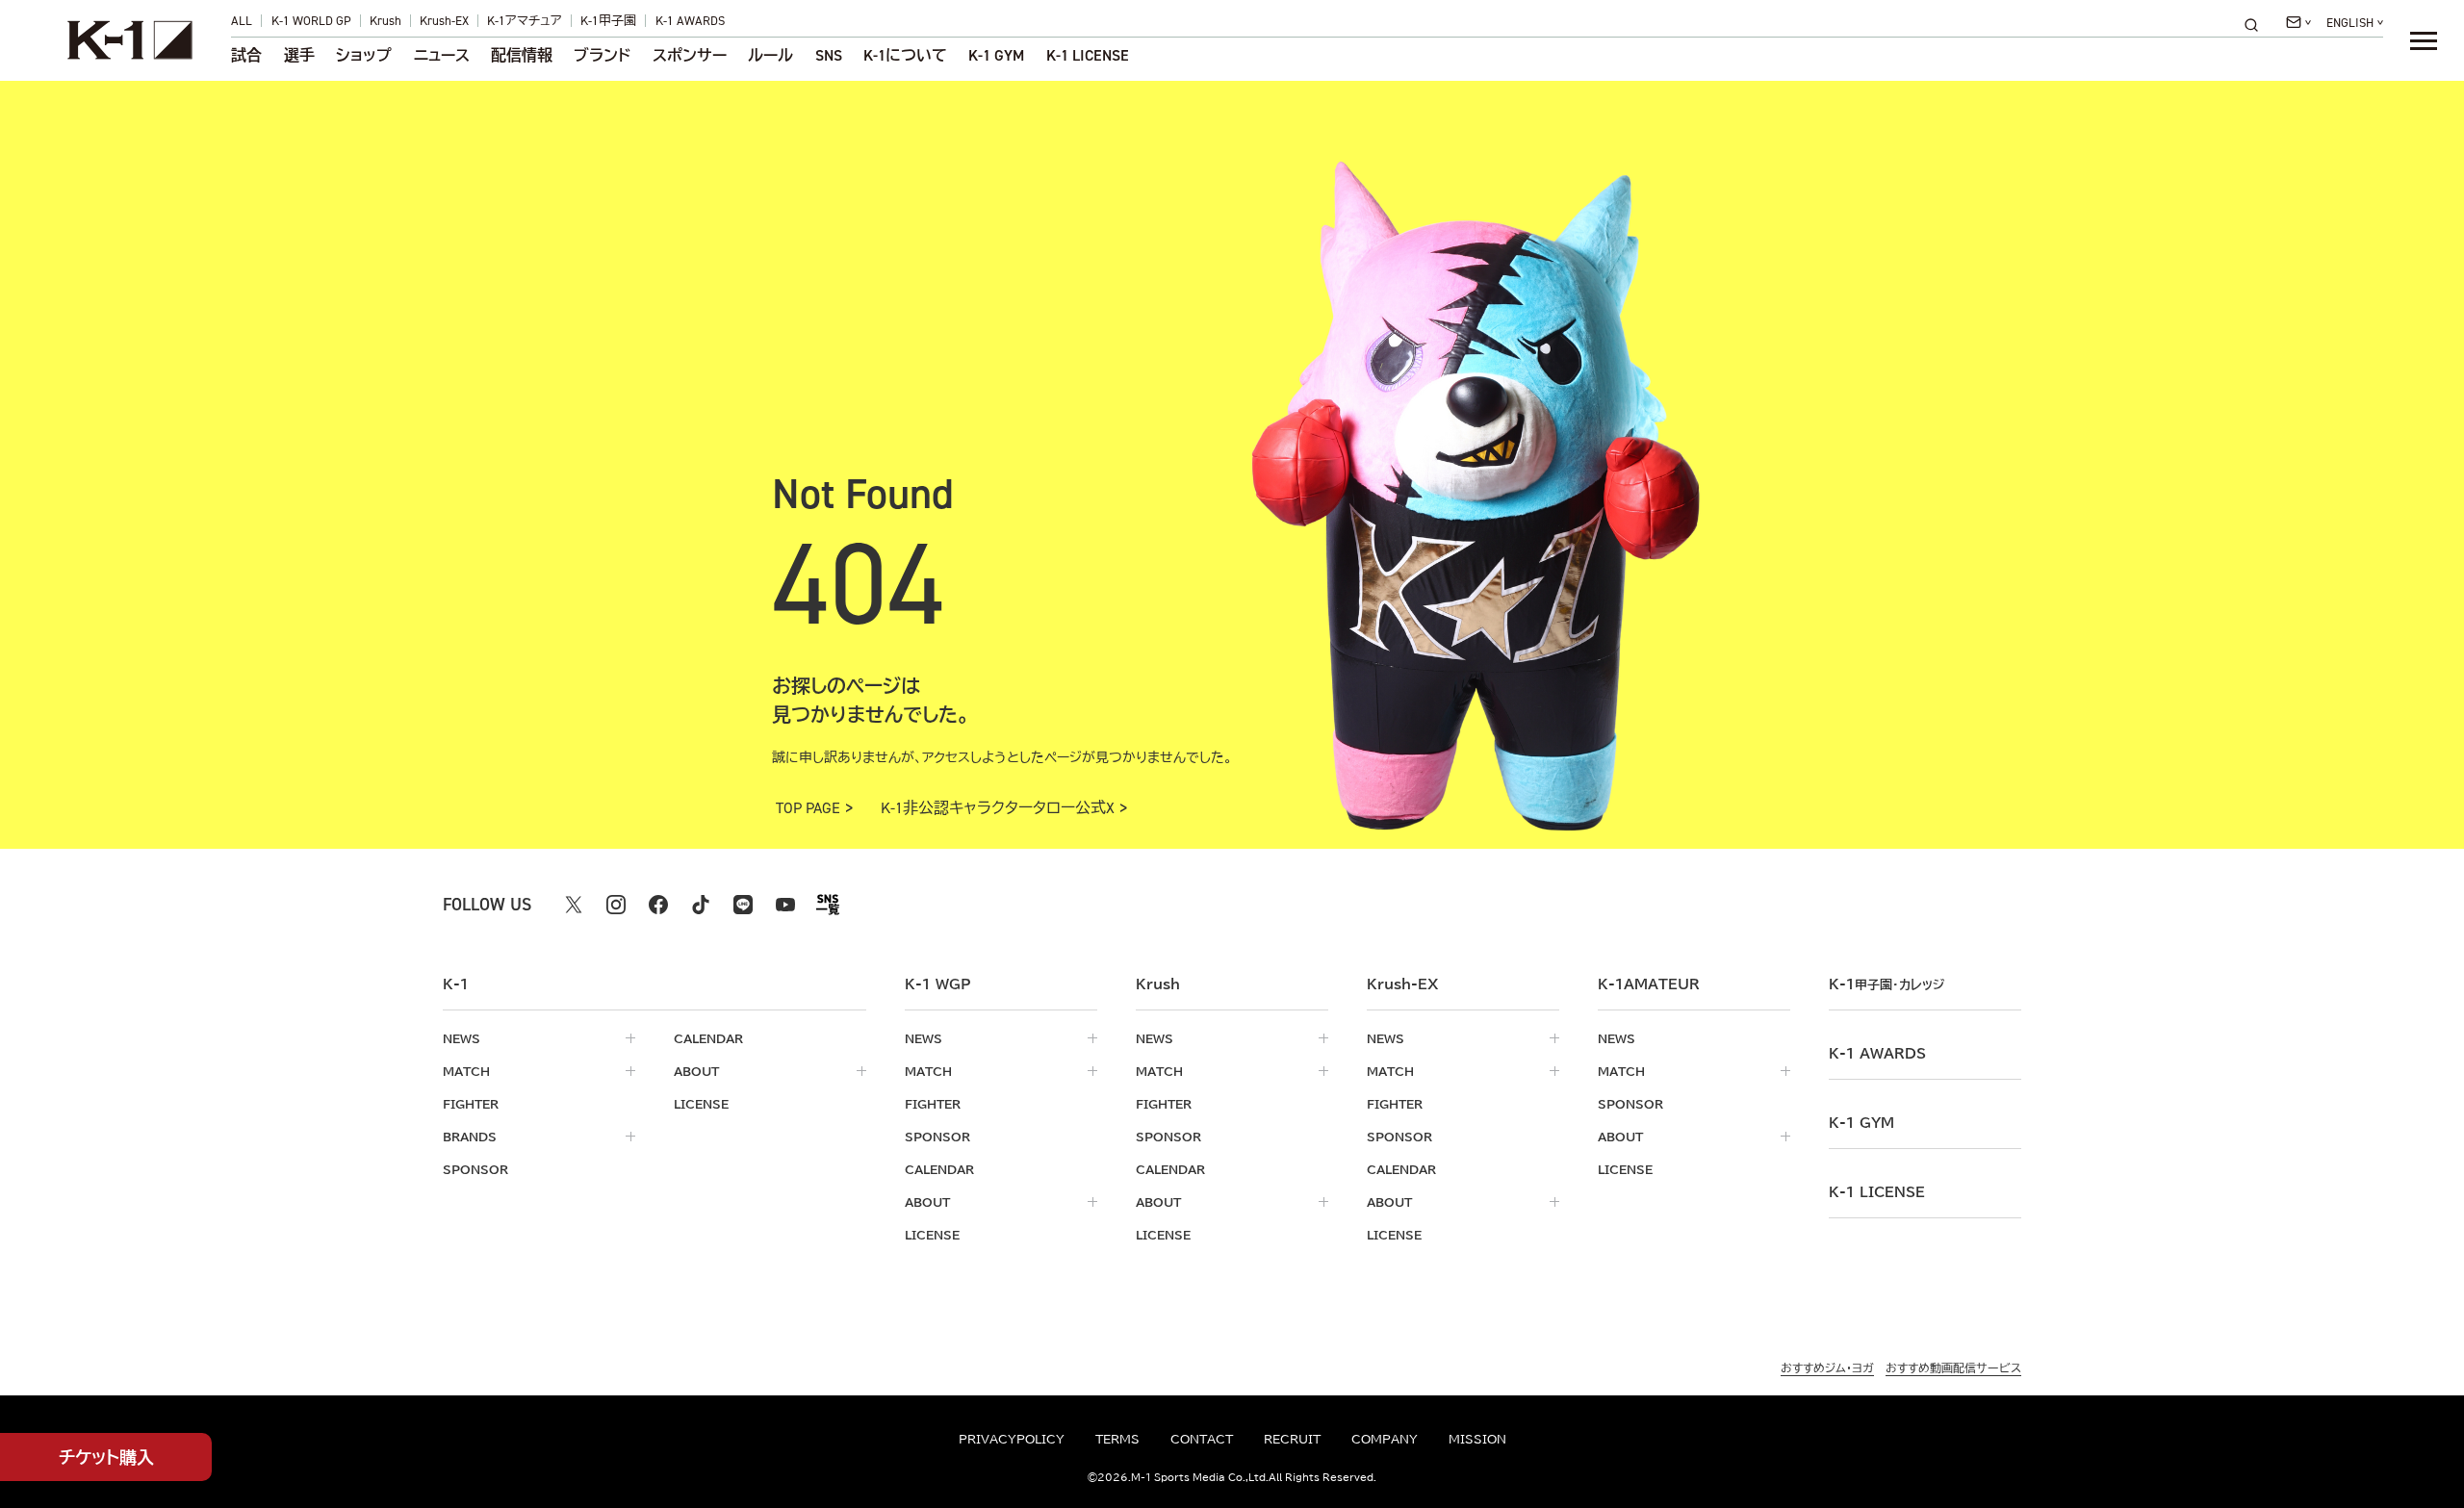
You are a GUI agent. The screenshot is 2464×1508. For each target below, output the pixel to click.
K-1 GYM (996, 56)
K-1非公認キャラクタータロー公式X (998, 808)
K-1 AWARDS (690, 21)
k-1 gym (1861, 1123)
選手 (299, 56)
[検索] (2257, 25)
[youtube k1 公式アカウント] (785, 905)
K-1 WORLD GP (311, 21)
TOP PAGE (808, 808)
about (696, 1071)
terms (1117, 1439)
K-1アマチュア (525, 21)
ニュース (442, 56)
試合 (246, 56)
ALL (242, 21)
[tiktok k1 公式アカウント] (701, 905)
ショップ (364, 56)
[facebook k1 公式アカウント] (658, 905)
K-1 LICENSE (1088, 56)
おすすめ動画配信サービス (1953, 1367)
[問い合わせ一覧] (2298, 22)
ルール (770, 56)
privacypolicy (1012, 1439)
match (466, 1071)
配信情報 (522, 56)
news (462, 1038)
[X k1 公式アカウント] (574, 905)
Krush (385, 21)
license (701, 1104)
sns (829, 56)
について (905, 56)
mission (1477, 1439)
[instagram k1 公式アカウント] (616, 905)
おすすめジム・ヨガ (1827, 1367)
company (1385, 1439)
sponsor (475, 1169)
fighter (471, 1104)
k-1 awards (1877, 1054)
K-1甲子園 (608, 21)
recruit (1292, 1439)
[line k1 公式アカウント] (743, 905)
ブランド (602, 56)
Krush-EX (444, 21)
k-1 (1886, 984)
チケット (106, 1457)
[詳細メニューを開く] (2424, 40)
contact (1202, 1439)
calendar (708, 1038)
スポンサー (690, 56)
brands (470, 1137)
